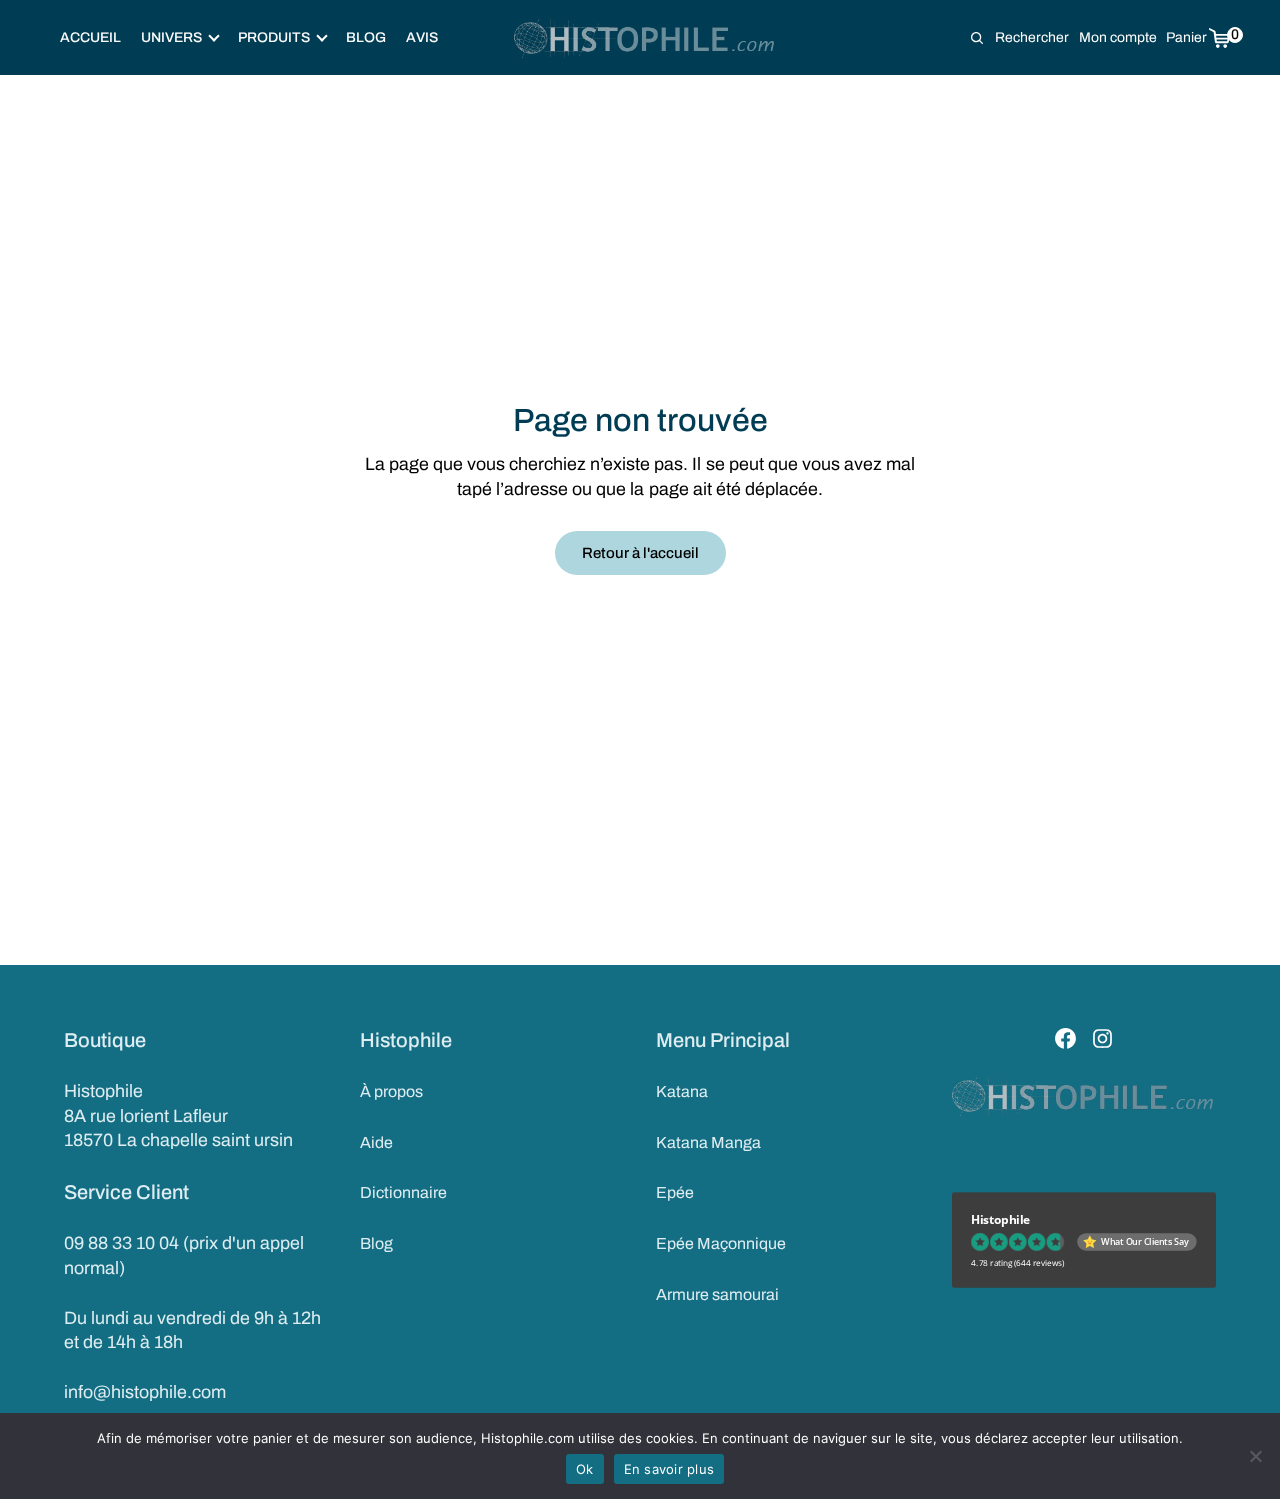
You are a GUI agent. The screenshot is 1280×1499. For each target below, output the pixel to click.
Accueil (90, 37)
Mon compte (1118, 37)
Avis (422, 37)
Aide (376, 1142)
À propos (391, 1091)
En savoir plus (669, 1469)
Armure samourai (717, 1294)
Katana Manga (708, 1142)
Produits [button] (274, 37)
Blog (366, 37)
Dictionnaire (403, 1192)
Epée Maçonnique (721, 1243)
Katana (682, 1091)
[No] (1255, 1456)
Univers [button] (171, 37)
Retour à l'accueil (640, 553)
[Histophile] (645, 38)
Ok (585, 1469)
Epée (675, 1192)
